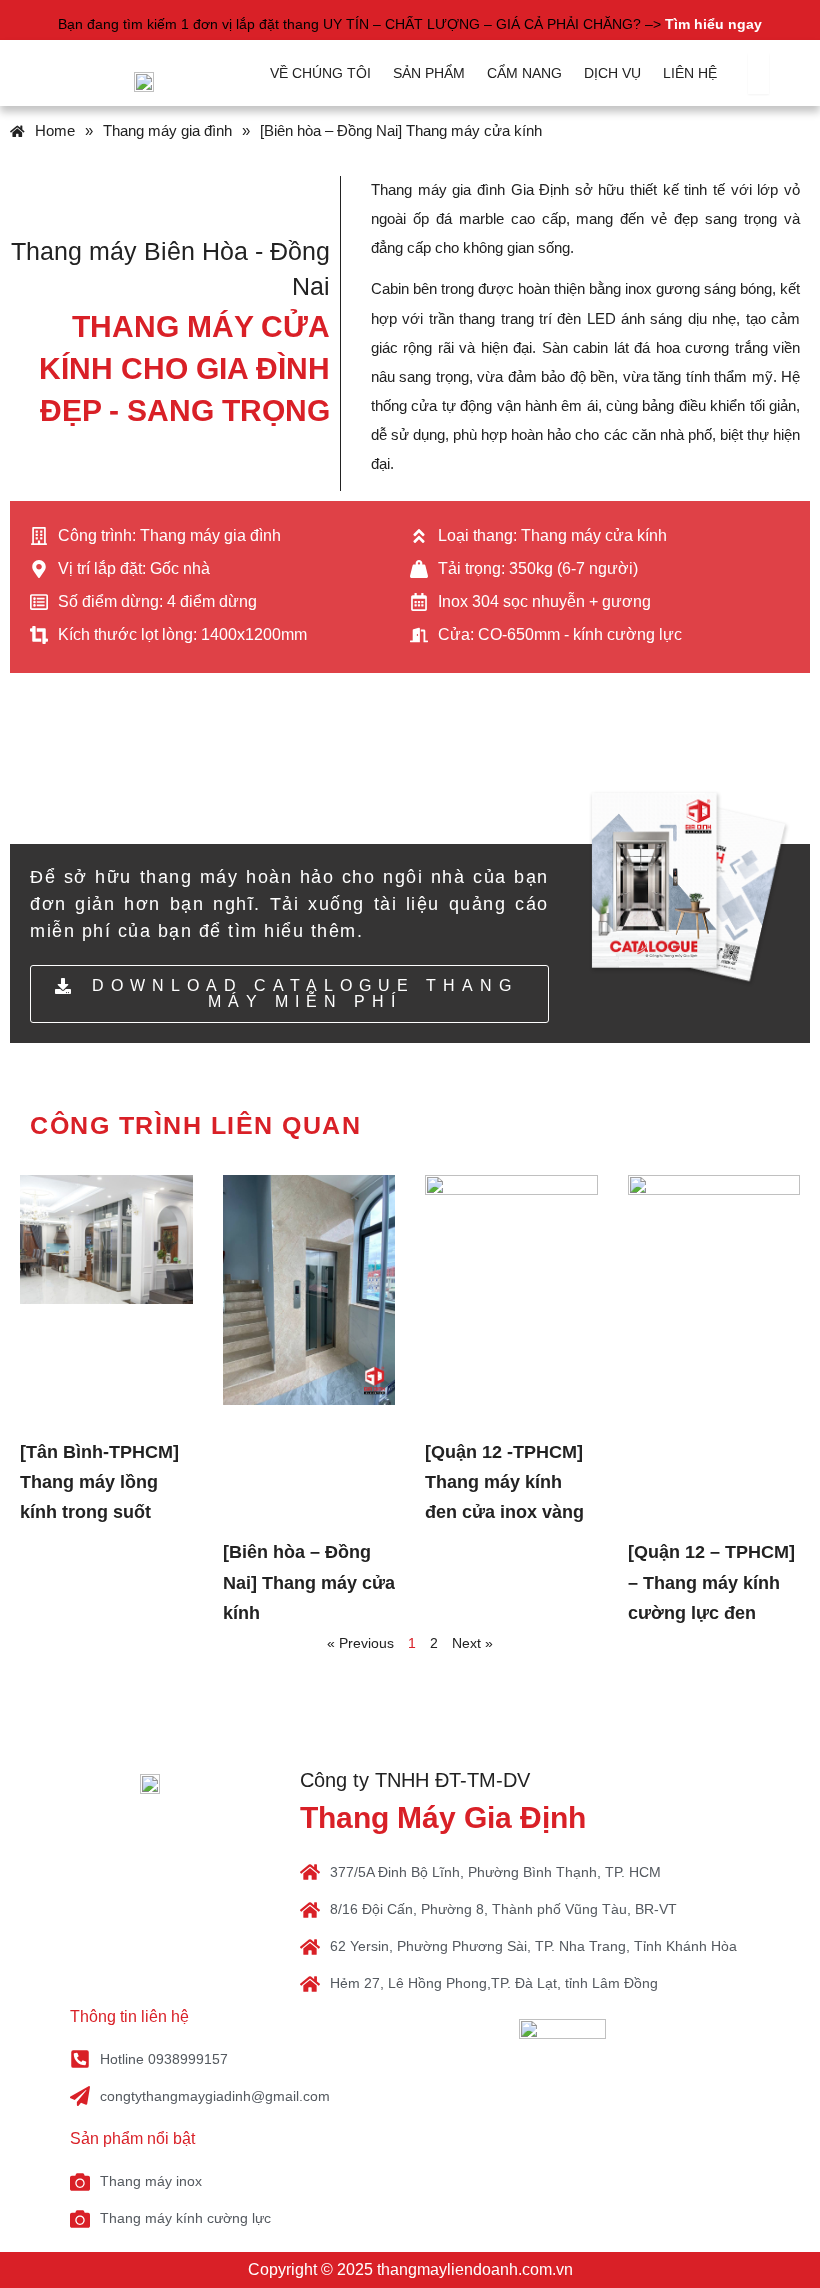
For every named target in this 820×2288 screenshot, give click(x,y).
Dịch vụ (612, 73)
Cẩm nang (524, 73)
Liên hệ (690, 73)
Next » (472, 1643)
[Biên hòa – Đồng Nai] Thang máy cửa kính (309, 1582)
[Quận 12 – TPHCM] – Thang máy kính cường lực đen (711, 1582)
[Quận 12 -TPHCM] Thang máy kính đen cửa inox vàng (504, 1482)
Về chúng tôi (320, 73)
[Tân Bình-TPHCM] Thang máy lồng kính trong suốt (99, 1482)
